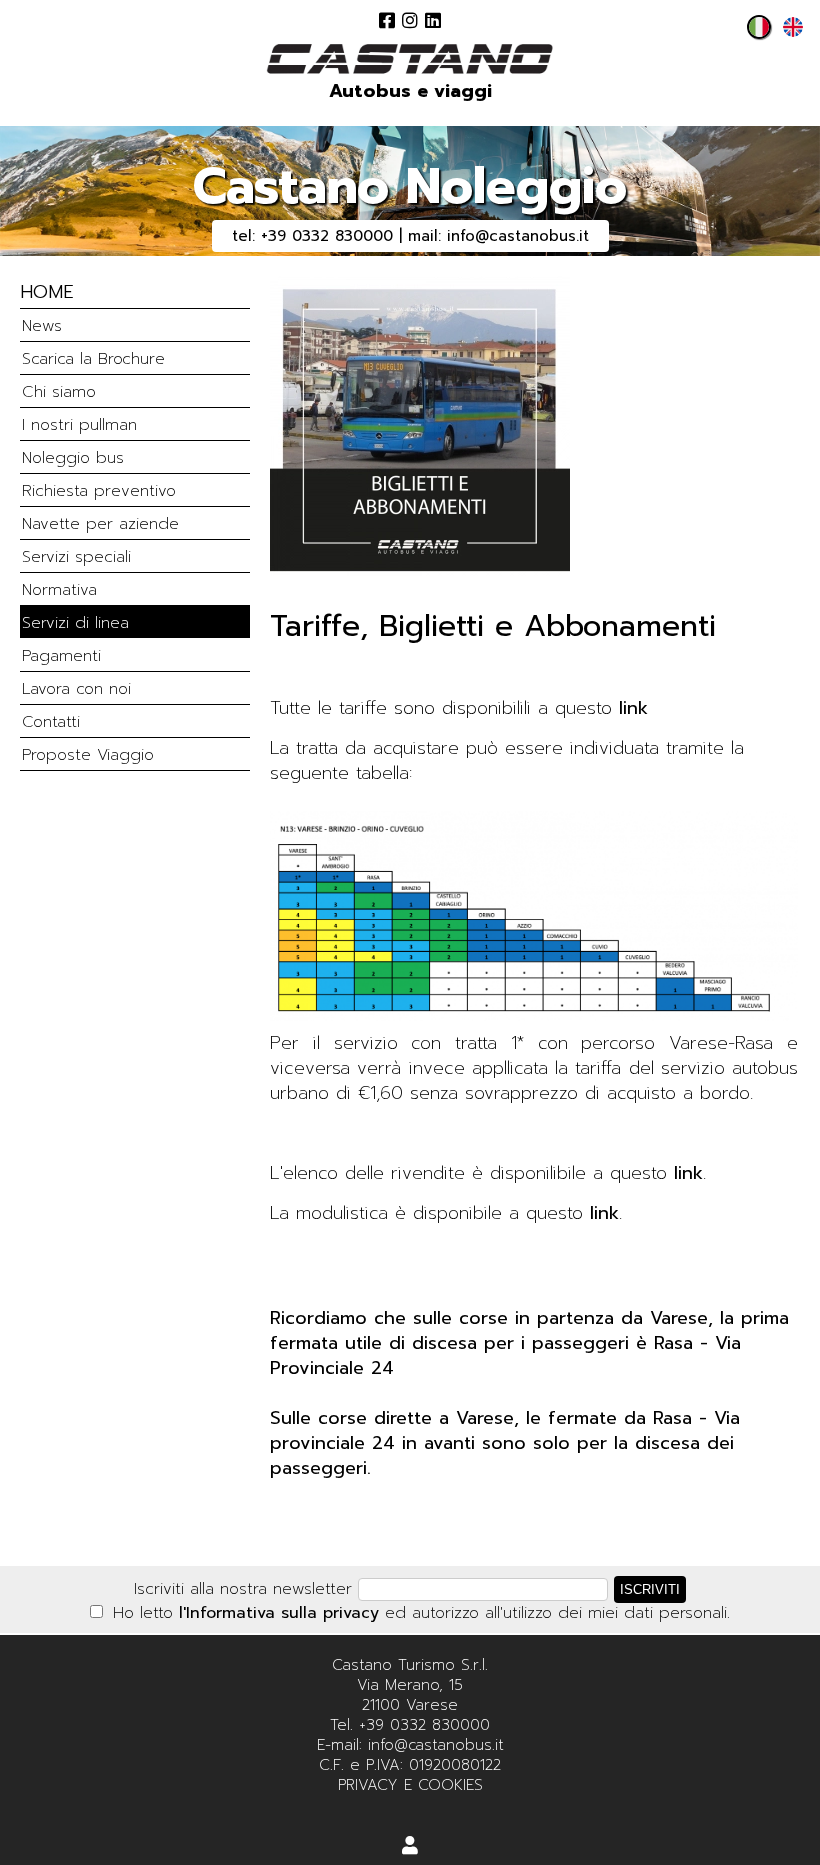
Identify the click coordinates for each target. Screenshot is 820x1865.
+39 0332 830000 (327, 236)
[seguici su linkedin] (433, 20)
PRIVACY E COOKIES (410, 1785)
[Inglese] (788, 33)
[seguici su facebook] (387, 20)
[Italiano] (754, 33)
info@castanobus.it (518, 236)
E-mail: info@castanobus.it (410, 1745)
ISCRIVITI (650, 1589)
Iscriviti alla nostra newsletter (243, 1589)
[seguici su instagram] (410, 20)
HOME (47, 292)
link (633, 708)
